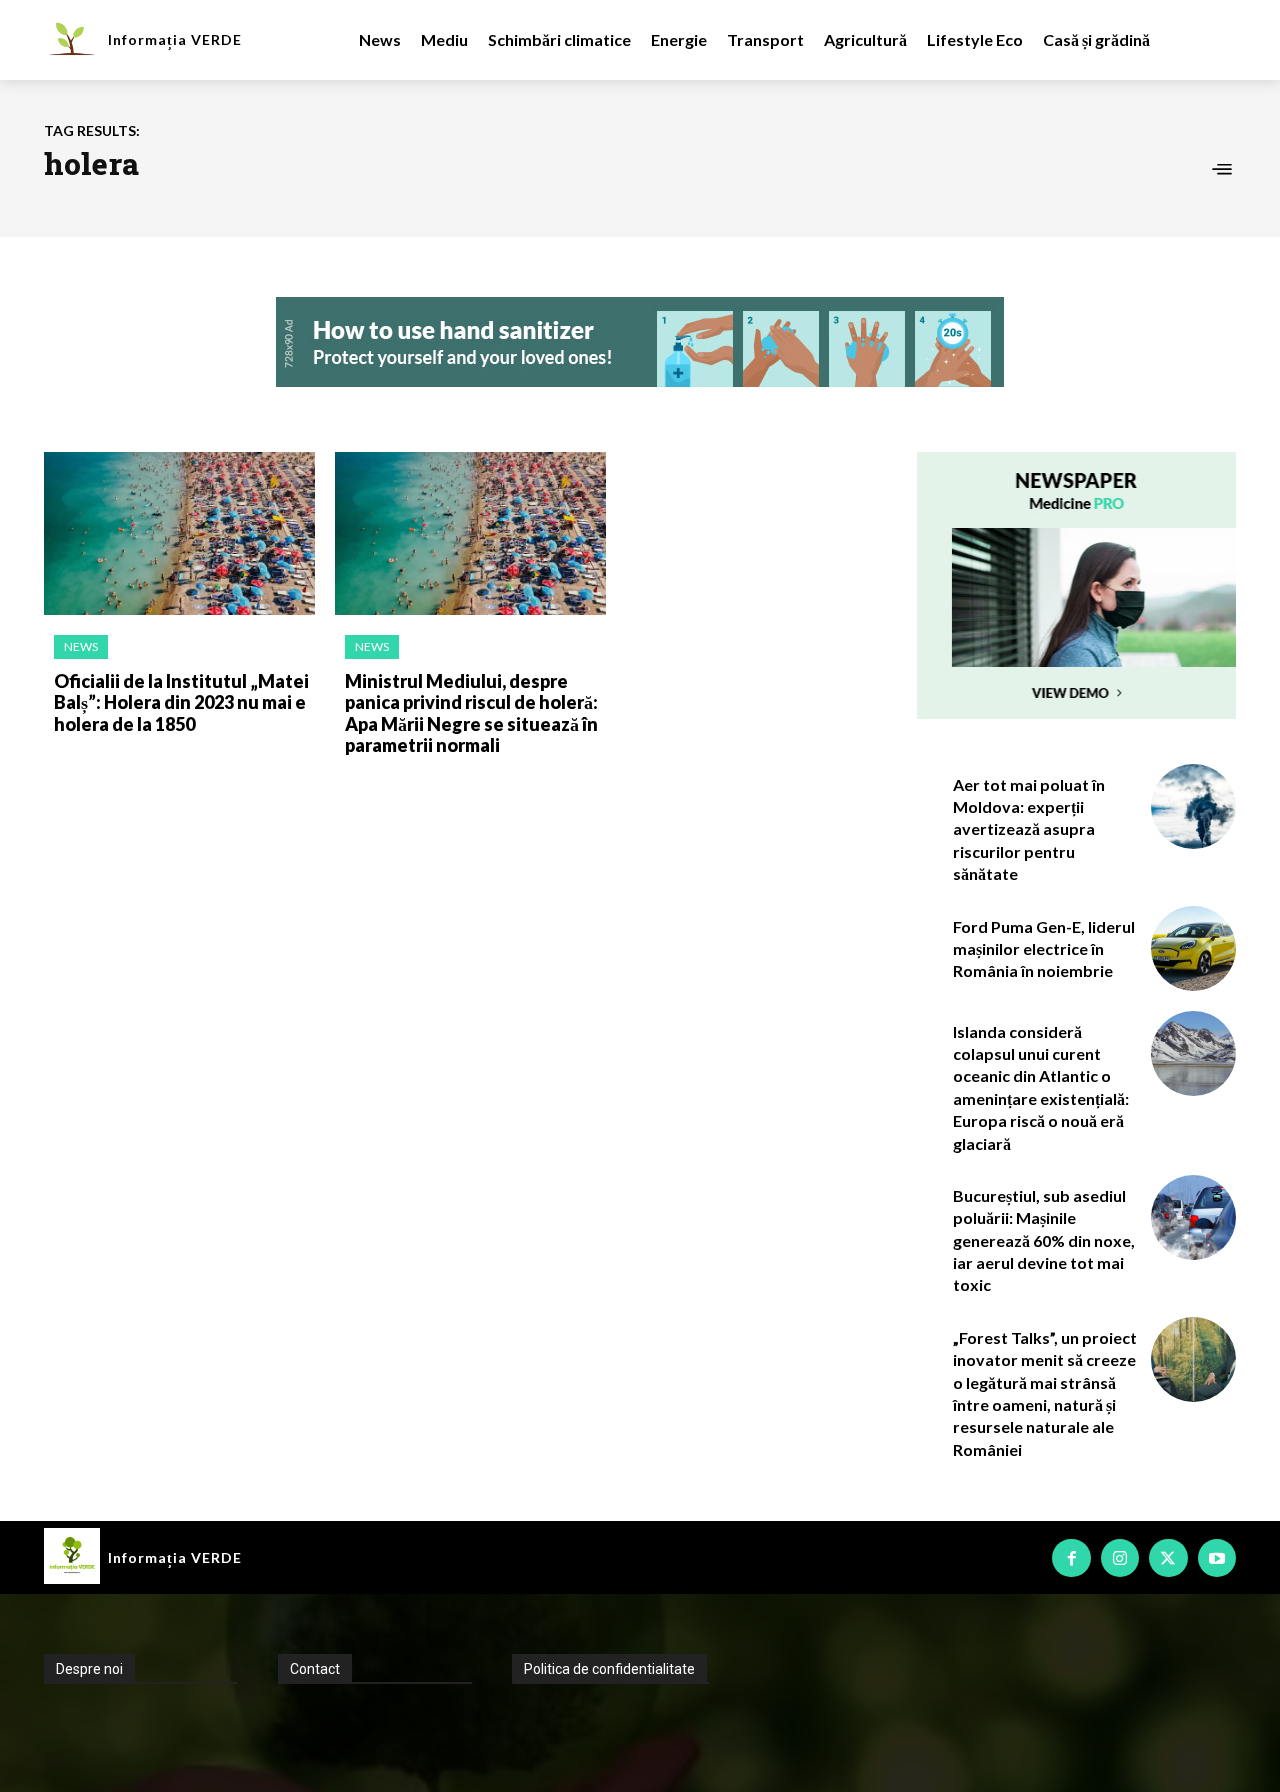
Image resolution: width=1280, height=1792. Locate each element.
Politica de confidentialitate (609, 1669)
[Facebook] (1071, 1558)
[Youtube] (1217, 1558)
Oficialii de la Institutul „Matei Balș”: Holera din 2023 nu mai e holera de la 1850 (181, 702)
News (81, 646)
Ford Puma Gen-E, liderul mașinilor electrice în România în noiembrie (1044, 949)
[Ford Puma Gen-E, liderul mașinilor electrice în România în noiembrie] (1193, 948)
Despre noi (89, 1669)
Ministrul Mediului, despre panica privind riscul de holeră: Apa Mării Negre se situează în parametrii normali (471, 713)
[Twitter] (1168, 1558)
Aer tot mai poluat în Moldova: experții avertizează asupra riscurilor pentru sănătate (1029, 829)
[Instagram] (1120, 1558)
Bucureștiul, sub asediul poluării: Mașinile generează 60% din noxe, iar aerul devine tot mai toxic (1044, 1240)
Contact (315, 1669)
